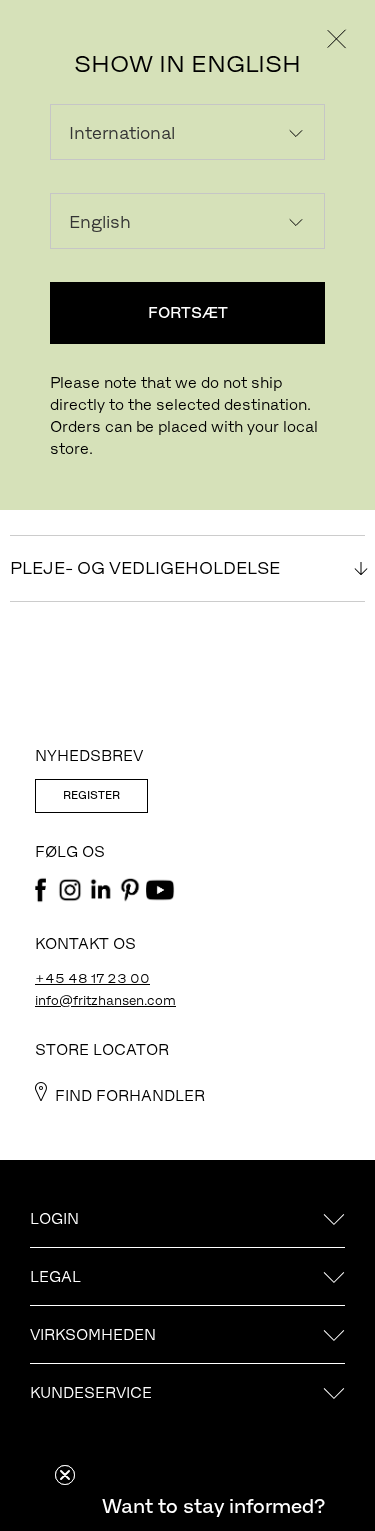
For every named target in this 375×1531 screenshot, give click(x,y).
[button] (213, 1506)
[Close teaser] (65, 1475)
